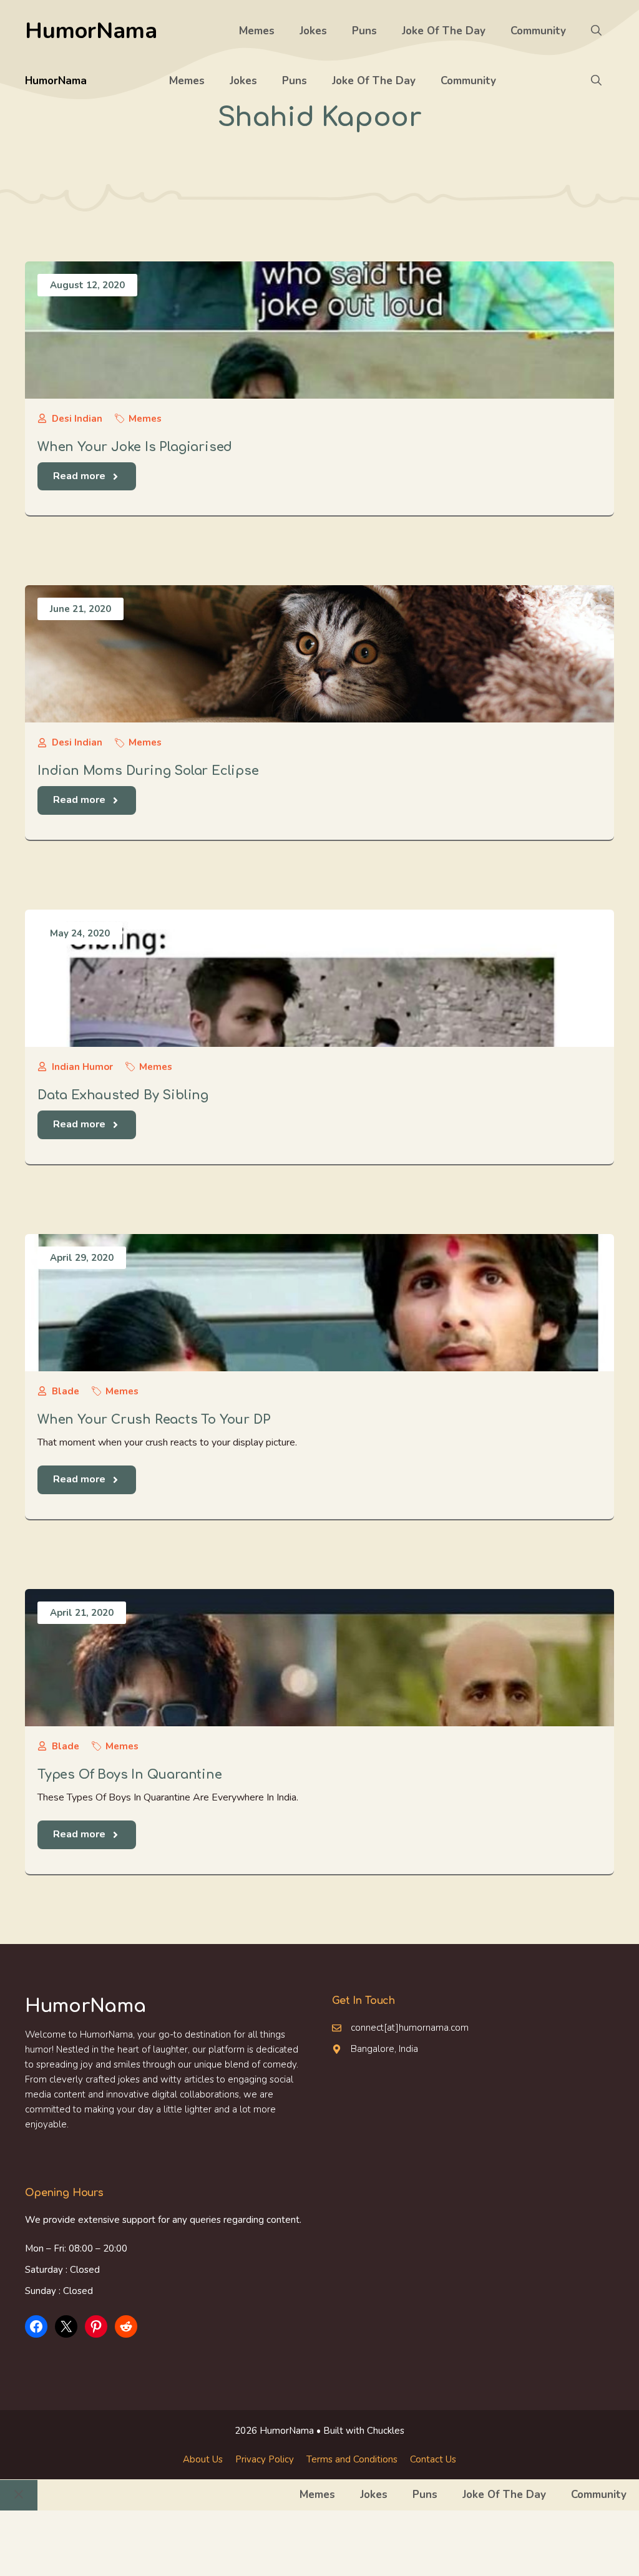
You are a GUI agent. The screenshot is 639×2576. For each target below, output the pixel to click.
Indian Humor (82, 1067)
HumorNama (91, 31)
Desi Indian (77, 419)
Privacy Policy (265, 2459)
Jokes (313, 31)
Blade (66, 1391)
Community (538, 31)
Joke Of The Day (444, 31)
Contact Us (433, 2459)
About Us (203, 2459)
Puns (364, 31)
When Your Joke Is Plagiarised (135, 447)
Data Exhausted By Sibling (123, 1095)
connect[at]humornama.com (410, 2028)
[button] (596, 31)
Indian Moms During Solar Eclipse (148, 771)
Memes (257, 31)
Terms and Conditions (352, 2459)
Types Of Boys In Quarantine (130, 1775)
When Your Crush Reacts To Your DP (154, 1420)
